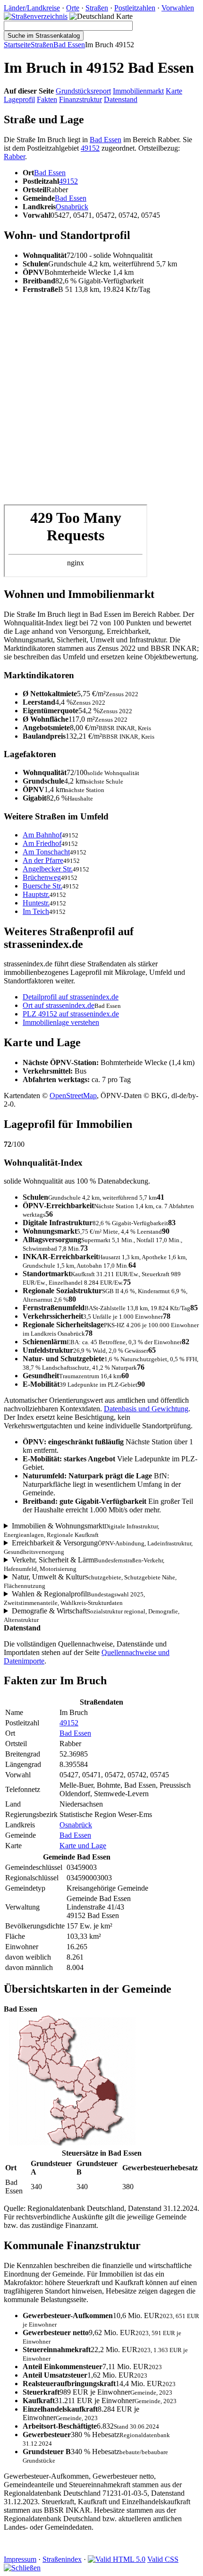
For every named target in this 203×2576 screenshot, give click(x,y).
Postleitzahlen (135, 8)
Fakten (47, 99)
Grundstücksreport (83, 91)
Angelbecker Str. (48, 869)
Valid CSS (163, 2559)
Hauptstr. (36, 894)
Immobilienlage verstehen (61, 1022)
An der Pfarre (43, 860)
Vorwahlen (178, 8)
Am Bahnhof (42, 835)
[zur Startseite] (36, 16)
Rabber (14, 157)
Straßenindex (62, 2559)
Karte (174, 91)
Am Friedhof (42, 843)
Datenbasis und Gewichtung (146, 1409)
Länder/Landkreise (32, 8)
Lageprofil (19, 99)
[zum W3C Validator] (117, 2559)
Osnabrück (72, 207)
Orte (73, 8)
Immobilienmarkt (138, 91)
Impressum (20, 2559)
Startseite (17, 45)
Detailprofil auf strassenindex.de (71, 997)
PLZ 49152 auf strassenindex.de (71, 1014)
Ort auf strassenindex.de (59, 1005)
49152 (90, 148)
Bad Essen (69, 45)
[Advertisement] (101, 403)
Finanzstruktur (80, 99)
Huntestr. (36, 903)
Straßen (97, 8)
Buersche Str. (42, 886)
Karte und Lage (83, 1846)
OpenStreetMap (73, 1096)
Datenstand (121, 99)
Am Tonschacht (46, 852)
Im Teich (36, 911)
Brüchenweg (42, 877)
